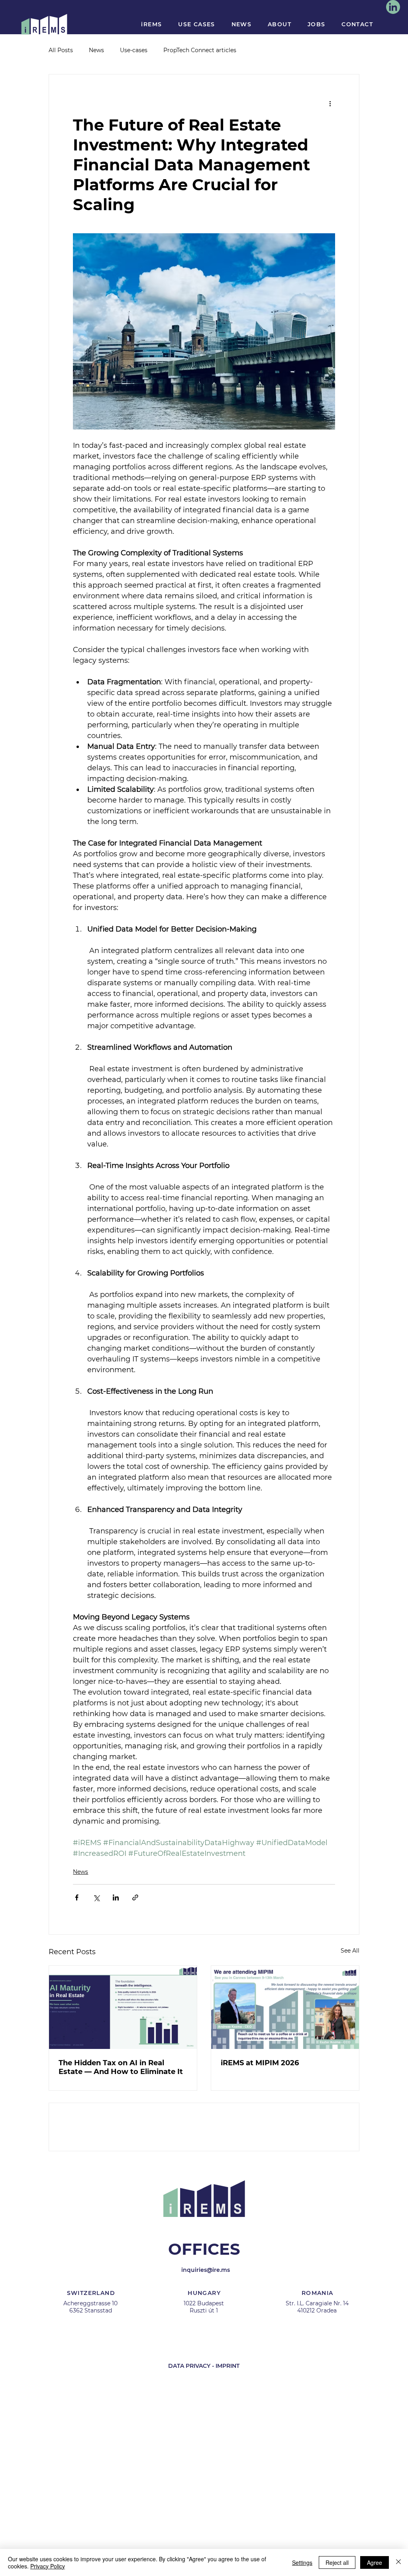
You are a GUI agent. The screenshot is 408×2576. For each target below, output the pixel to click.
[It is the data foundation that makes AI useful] (123, 2007)
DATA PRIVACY (189, 2429)
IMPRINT (228, 2429)
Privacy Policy (48, 2566)
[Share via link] (135, 1897)
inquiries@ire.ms (206, 2333)
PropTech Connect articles (200, 50)
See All (350, 1951)
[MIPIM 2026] (285, 2007)
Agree (375, 2562)
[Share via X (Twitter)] (96, 1897)
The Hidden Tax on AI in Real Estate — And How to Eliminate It (121, 2067)
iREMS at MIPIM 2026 (260, 2063)
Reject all (337, 2562)
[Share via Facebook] (77, 1897)
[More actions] (330, 103)
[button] (152, 24)
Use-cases (134, 50)
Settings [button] (302, 2562)
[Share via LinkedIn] (116, 1897)
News (96, 50)
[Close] (398, 2562)
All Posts (61, 50)
